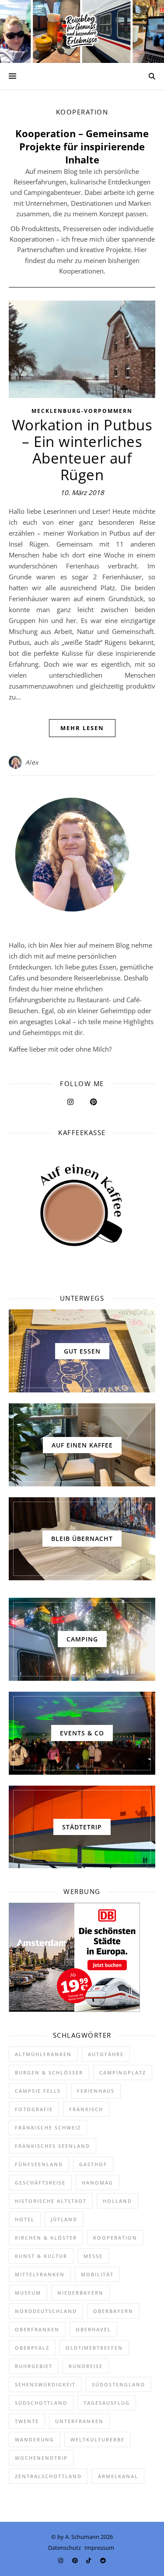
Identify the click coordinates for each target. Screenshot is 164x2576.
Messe (93, 2256)
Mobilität (97, 2274)
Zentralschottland (48, 2476)
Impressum (99, 2548)
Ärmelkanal (118, 2476)
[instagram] (61, 2560)
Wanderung (35, 2439)
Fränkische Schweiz (48, 2128)
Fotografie (34, 2109)
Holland (117, 2201)
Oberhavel (93, 2329)
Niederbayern (80, 2293)
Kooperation (115, 2238)
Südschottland (41, 2403)
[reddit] (103, 2560)
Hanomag (98, 2183)
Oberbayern (113, 2311)
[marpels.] (82, 31)
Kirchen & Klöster (46, 2238)
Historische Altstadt (51, 2201)
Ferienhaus (96, 2091)
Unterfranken (79, 2421)
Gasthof (93, 2164)
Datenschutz (65, 2548)
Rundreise (86, 2366)
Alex (32, 762)
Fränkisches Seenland (52, 2146)
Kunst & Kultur (41, 2256)
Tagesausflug (107, 2403)
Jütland (64, 2219)
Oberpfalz (32, 2348)
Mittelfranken (40, 2274)
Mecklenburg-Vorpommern (82, 411)
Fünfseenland (39, 2164)
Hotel (25, 2219)
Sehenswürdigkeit (45, 2384)
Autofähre (106, 2054)
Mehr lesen (82, 728)
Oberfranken (37, 2329)
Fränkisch (86, 2109)
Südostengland (119, 2384)
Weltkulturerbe (98, 2439)
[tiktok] (89, 2560)
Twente (27, 2421)
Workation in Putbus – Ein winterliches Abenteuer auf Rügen (82, 450)
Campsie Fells (38, 2091)
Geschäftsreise (40, 2183)
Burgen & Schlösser (49, 2072)
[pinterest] (76, 2560)
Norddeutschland (46, 2311)
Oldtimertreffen (94, 2348)
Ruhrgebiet (34, 2366)
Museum (28, 2293)
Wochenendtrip (41, 2458)
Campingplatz (123, 2072)
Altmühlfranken (43, 2054)
